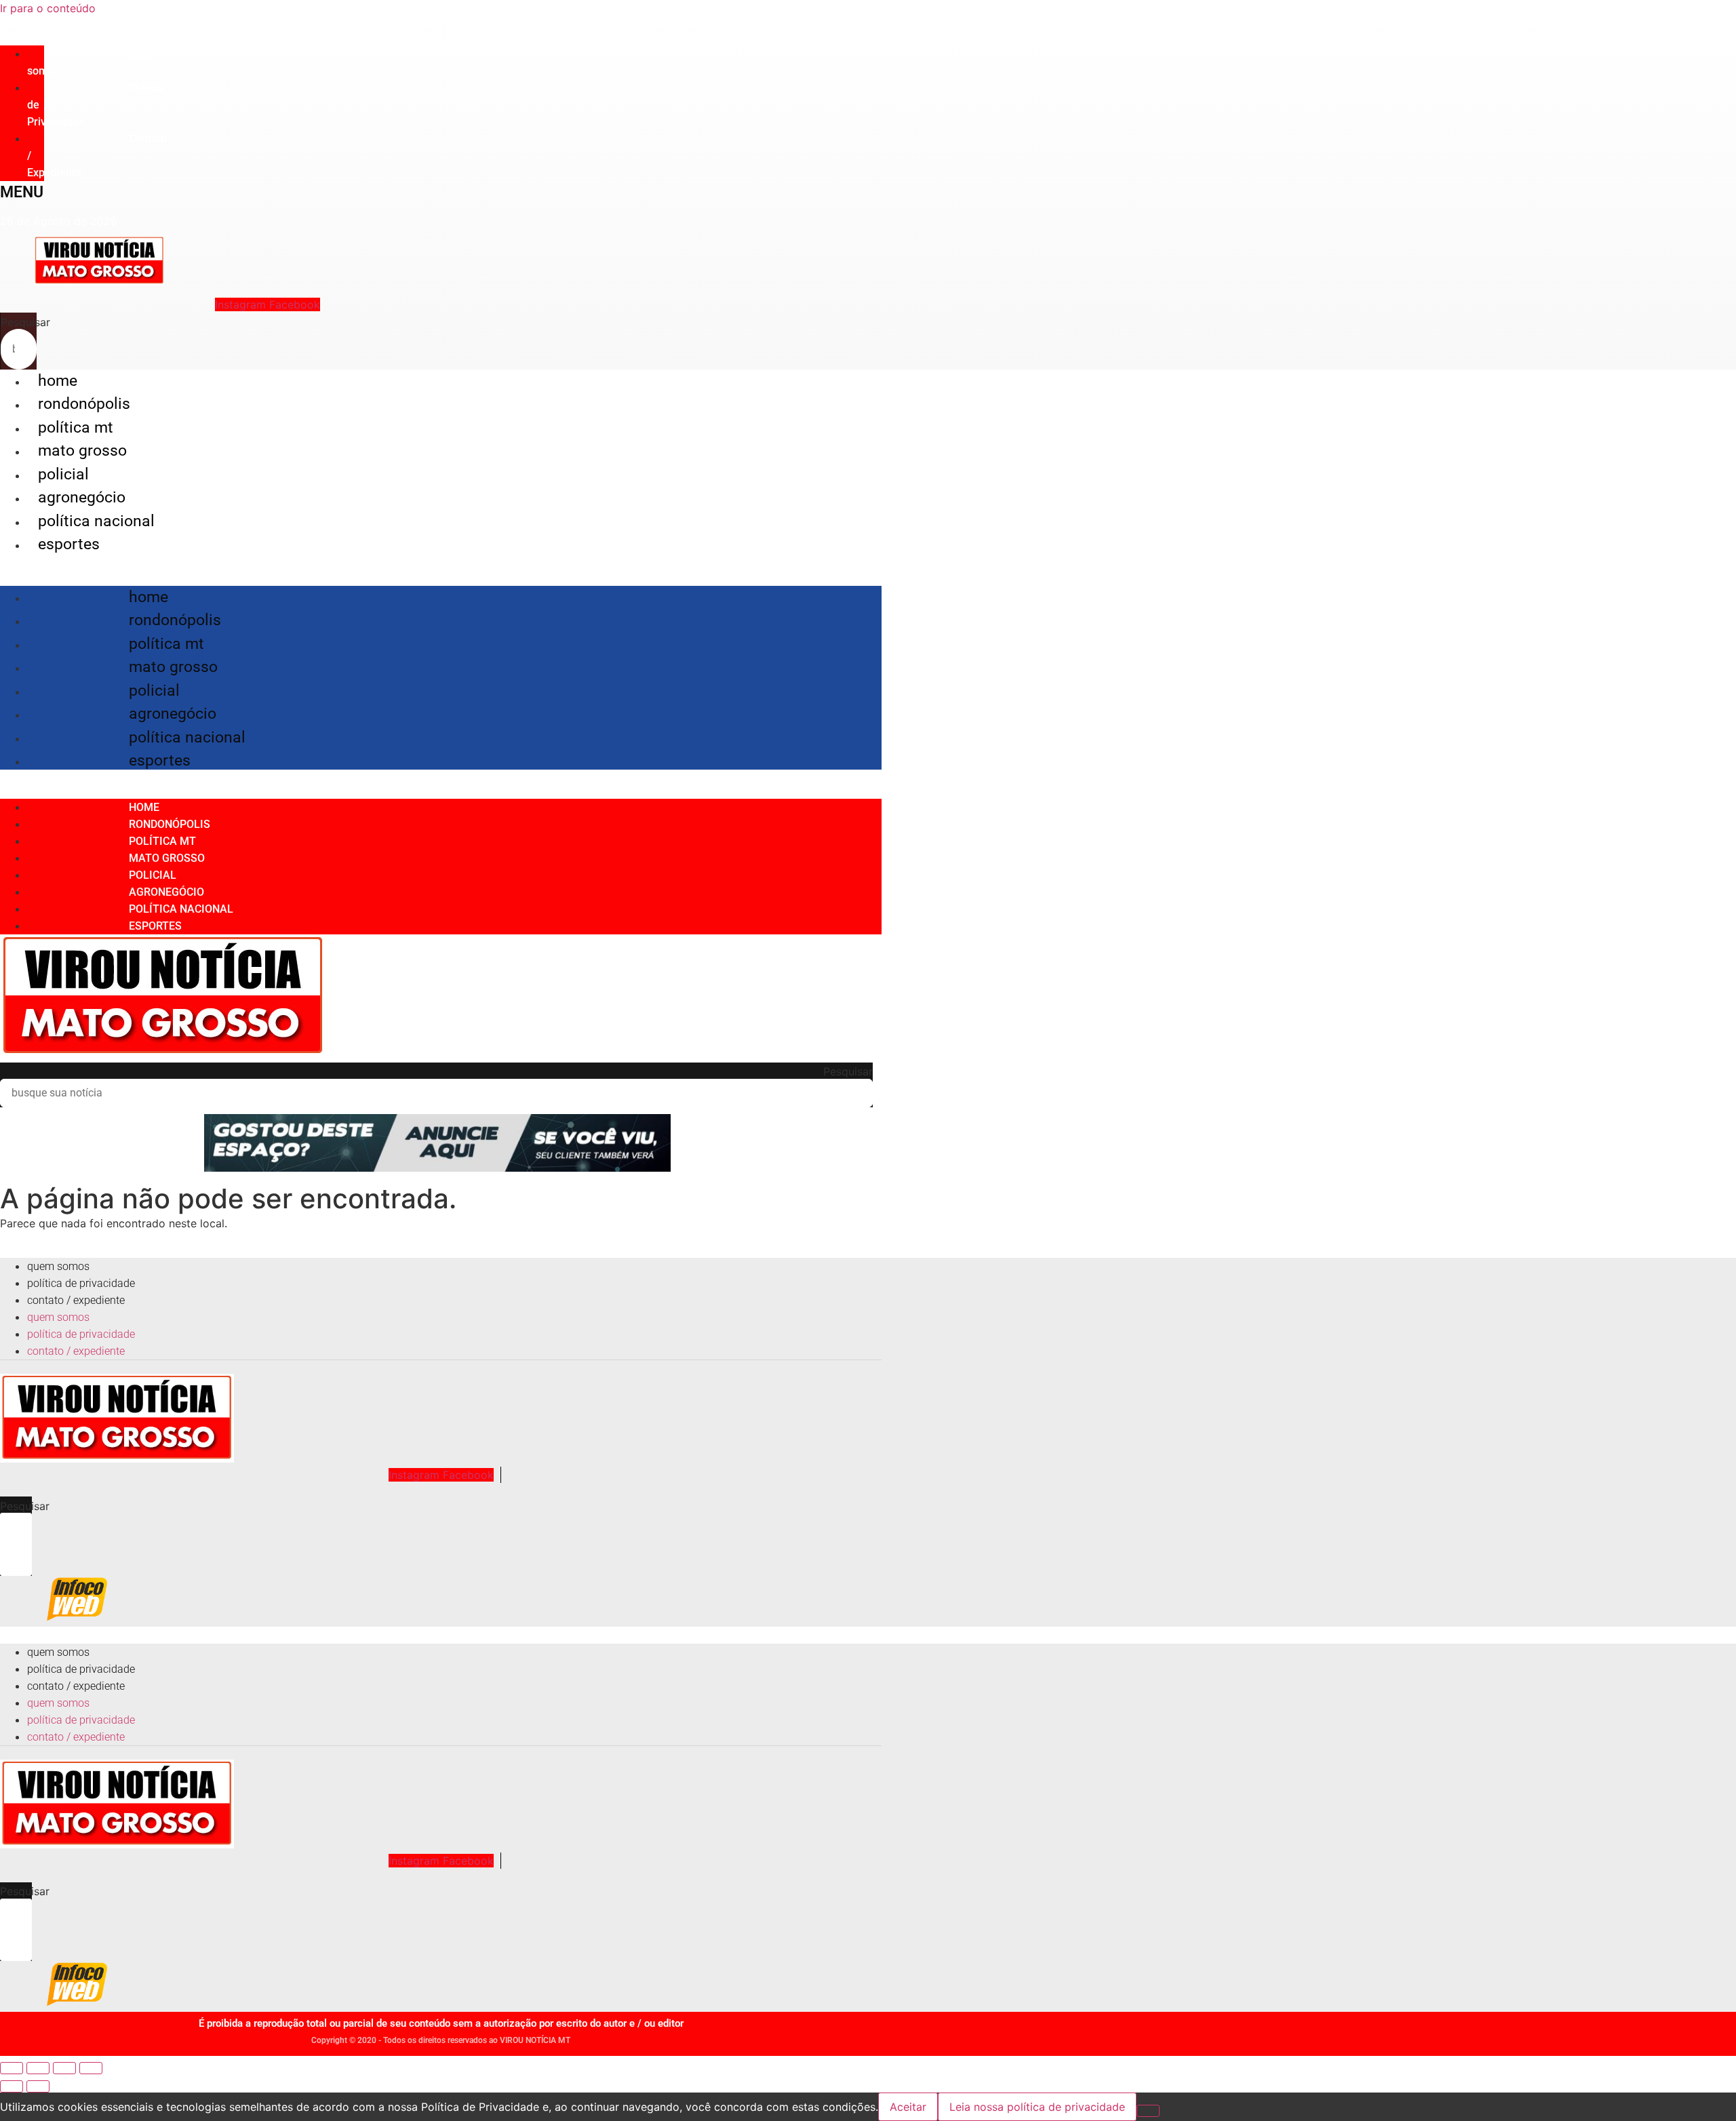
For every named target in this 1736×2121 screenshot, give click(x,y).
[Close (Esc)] (12, 2068)
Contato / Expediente (76, 1300)
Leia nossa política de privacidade (1037, 2107)
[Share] (38, 2068)
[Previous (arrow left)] (12, 2086)
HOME (58, 381)
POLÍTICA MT (76, 428)
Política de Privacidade (81, 1283)
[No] (1148, 2111)
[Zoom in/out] (91, 2068)
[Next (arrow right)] (38, 2086)
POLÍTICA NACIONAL (96, 521)
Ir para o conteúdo (48, 8)
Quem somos (93, 62)
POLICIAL (63, 474)
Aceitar (908, 2107)
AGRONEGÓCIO (82, 497)
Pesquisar (25, 322)
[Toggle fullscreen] (64, 2068)
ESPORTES (69, 544)
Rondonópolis (84, 404)
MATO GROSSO (82, 451)
